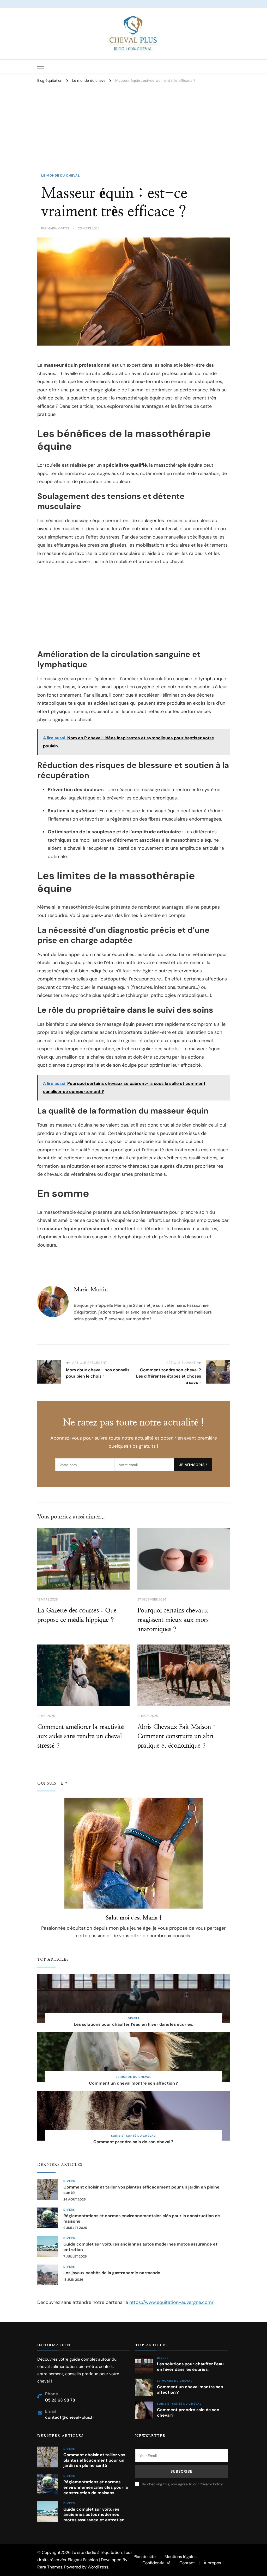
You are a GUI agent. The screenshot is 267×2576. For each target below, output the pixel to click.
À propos (212, 2563)
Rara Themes (50, 2567)
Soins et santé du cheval (133, 2136)
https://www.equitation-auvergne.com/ (171, 2302)
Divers (133, 2018)
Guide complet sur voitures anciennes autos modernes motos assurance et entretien (140, 2247)
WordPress (98, 2567)
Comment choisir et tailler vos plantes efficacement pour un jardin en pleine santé (141, 2190)
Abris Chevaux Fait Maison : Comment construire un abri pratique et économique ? (176, 1736)
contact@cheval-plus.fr (70, 2417)
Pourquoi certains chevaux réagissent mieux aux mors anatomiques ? (173, 1620)
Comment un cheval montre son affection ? (133, 2083)
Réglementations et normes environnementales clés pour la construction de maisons (142, 2219)
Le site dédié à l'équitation (97, 2552)
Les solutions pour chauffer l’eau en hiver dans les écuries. (133, 2024)
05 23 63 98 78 (60, 2400)
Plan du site (145, 2557)
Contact (187, 2563)
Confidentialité (156, 2563)
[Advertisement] (133, 133)
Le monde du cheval (61, 176)
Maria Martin (58, 228)
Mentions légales (181, 2557)
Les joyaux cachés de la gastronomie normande (112, 2273)
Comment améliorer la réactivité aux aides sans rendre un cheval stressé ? (81, 1736)
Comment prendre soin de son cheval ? (133, 2142)
